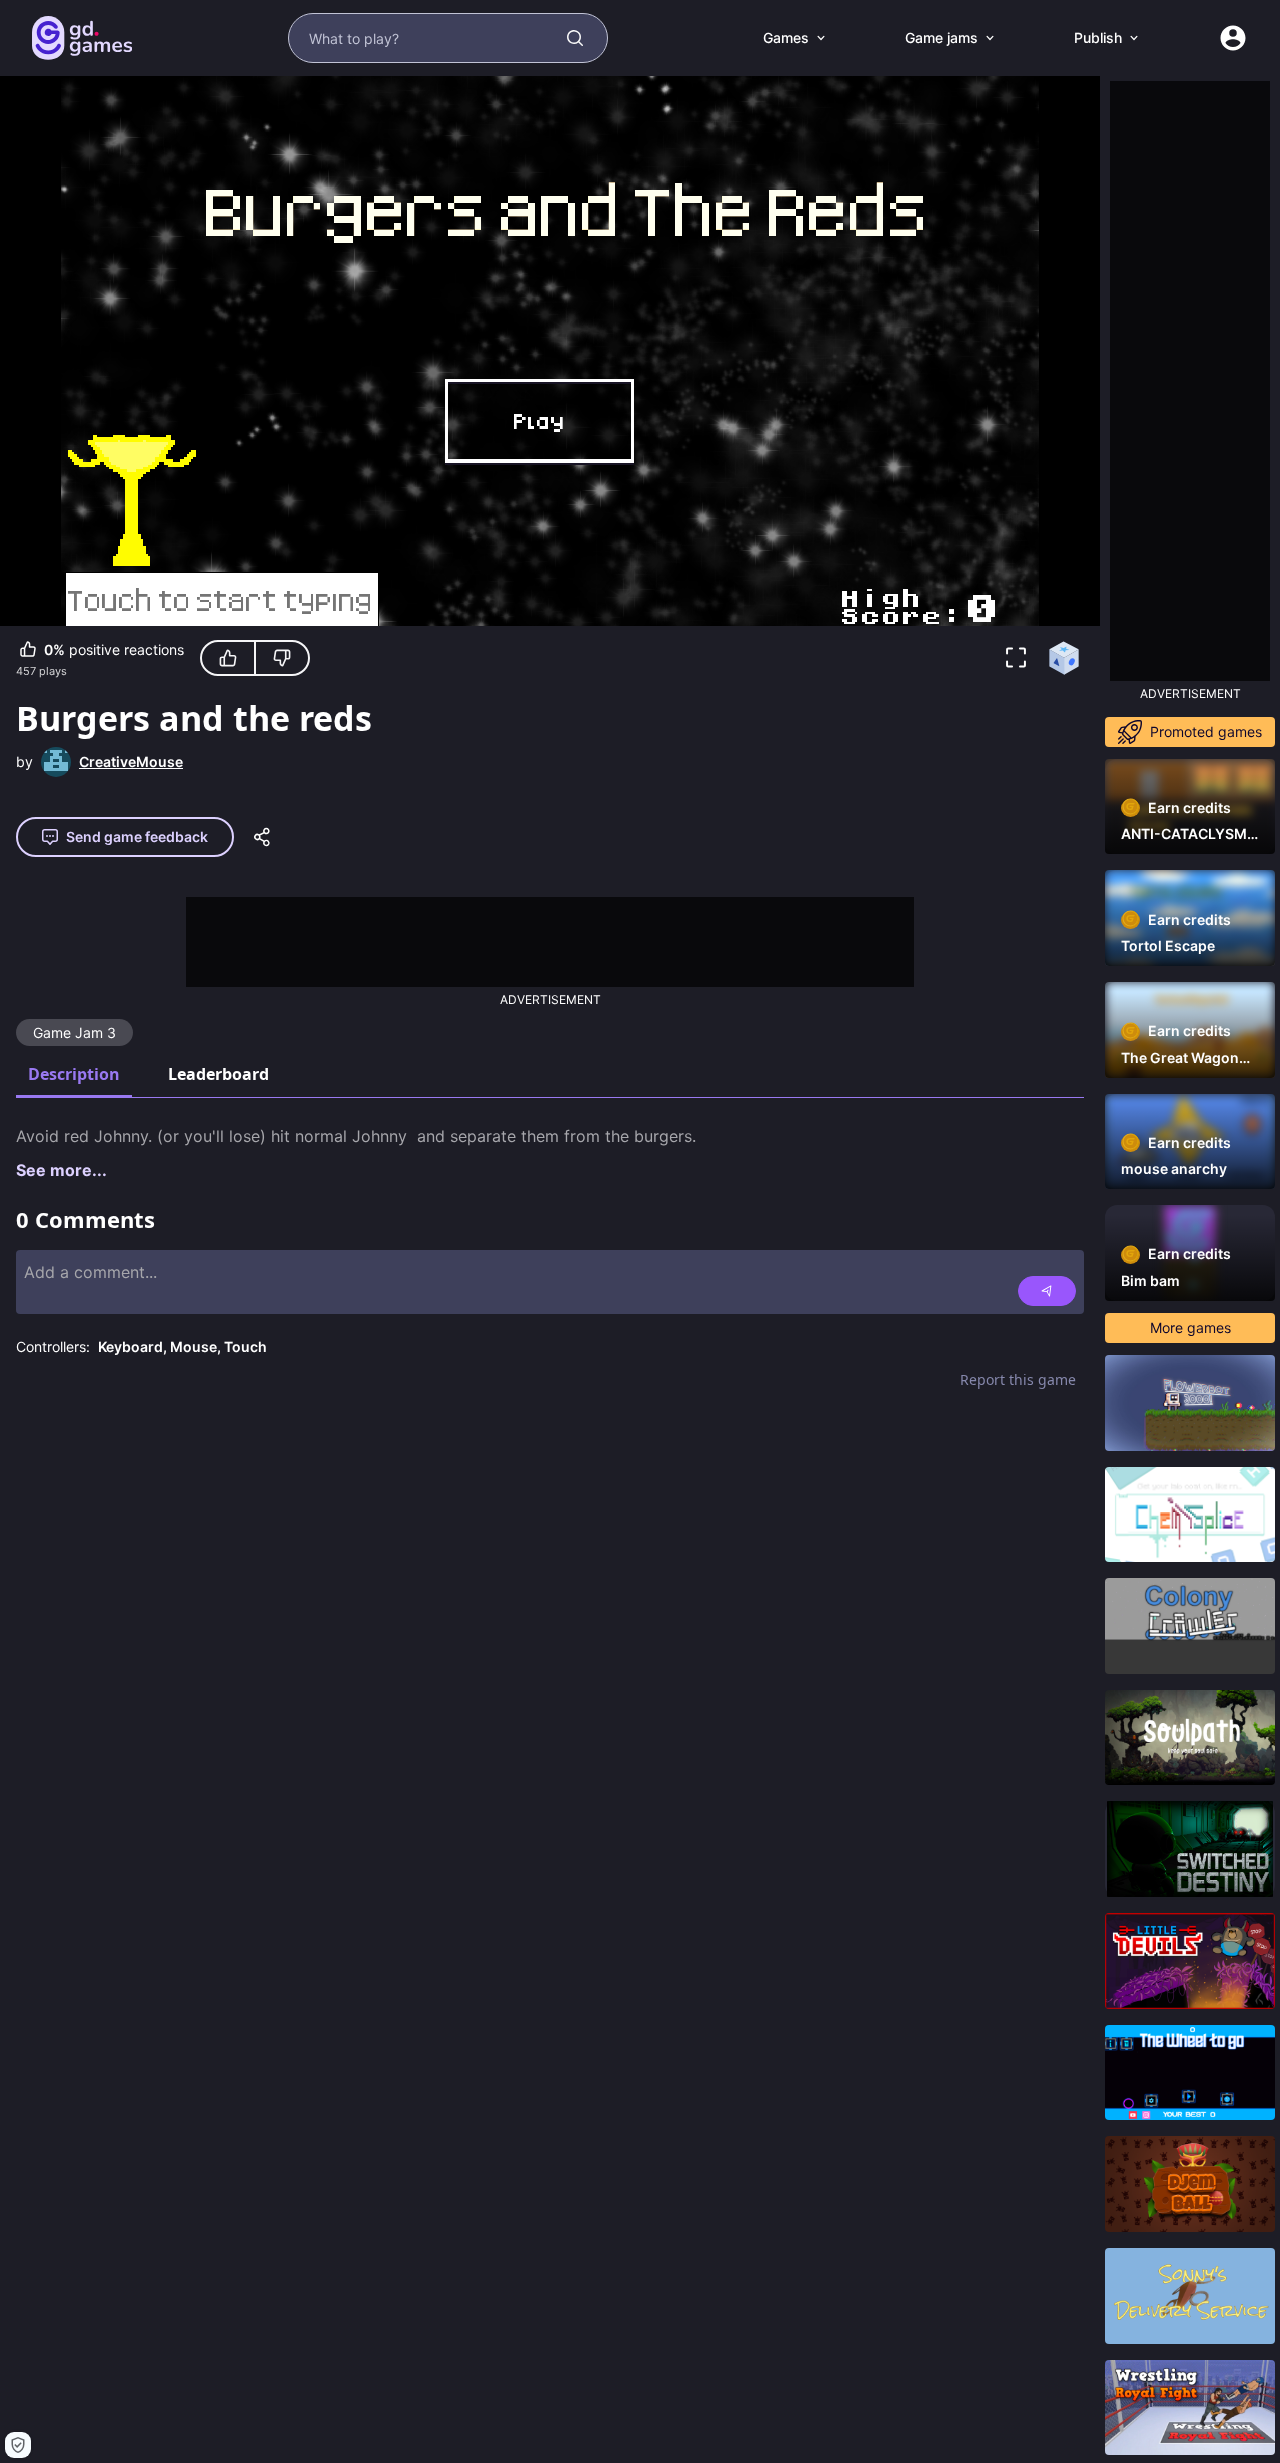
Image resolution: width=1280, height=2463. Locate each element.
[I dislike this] (282, 658)
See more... (61, 1170)
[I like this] (228, 658)
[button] (1016, 658)
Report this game (1018, 1379)
